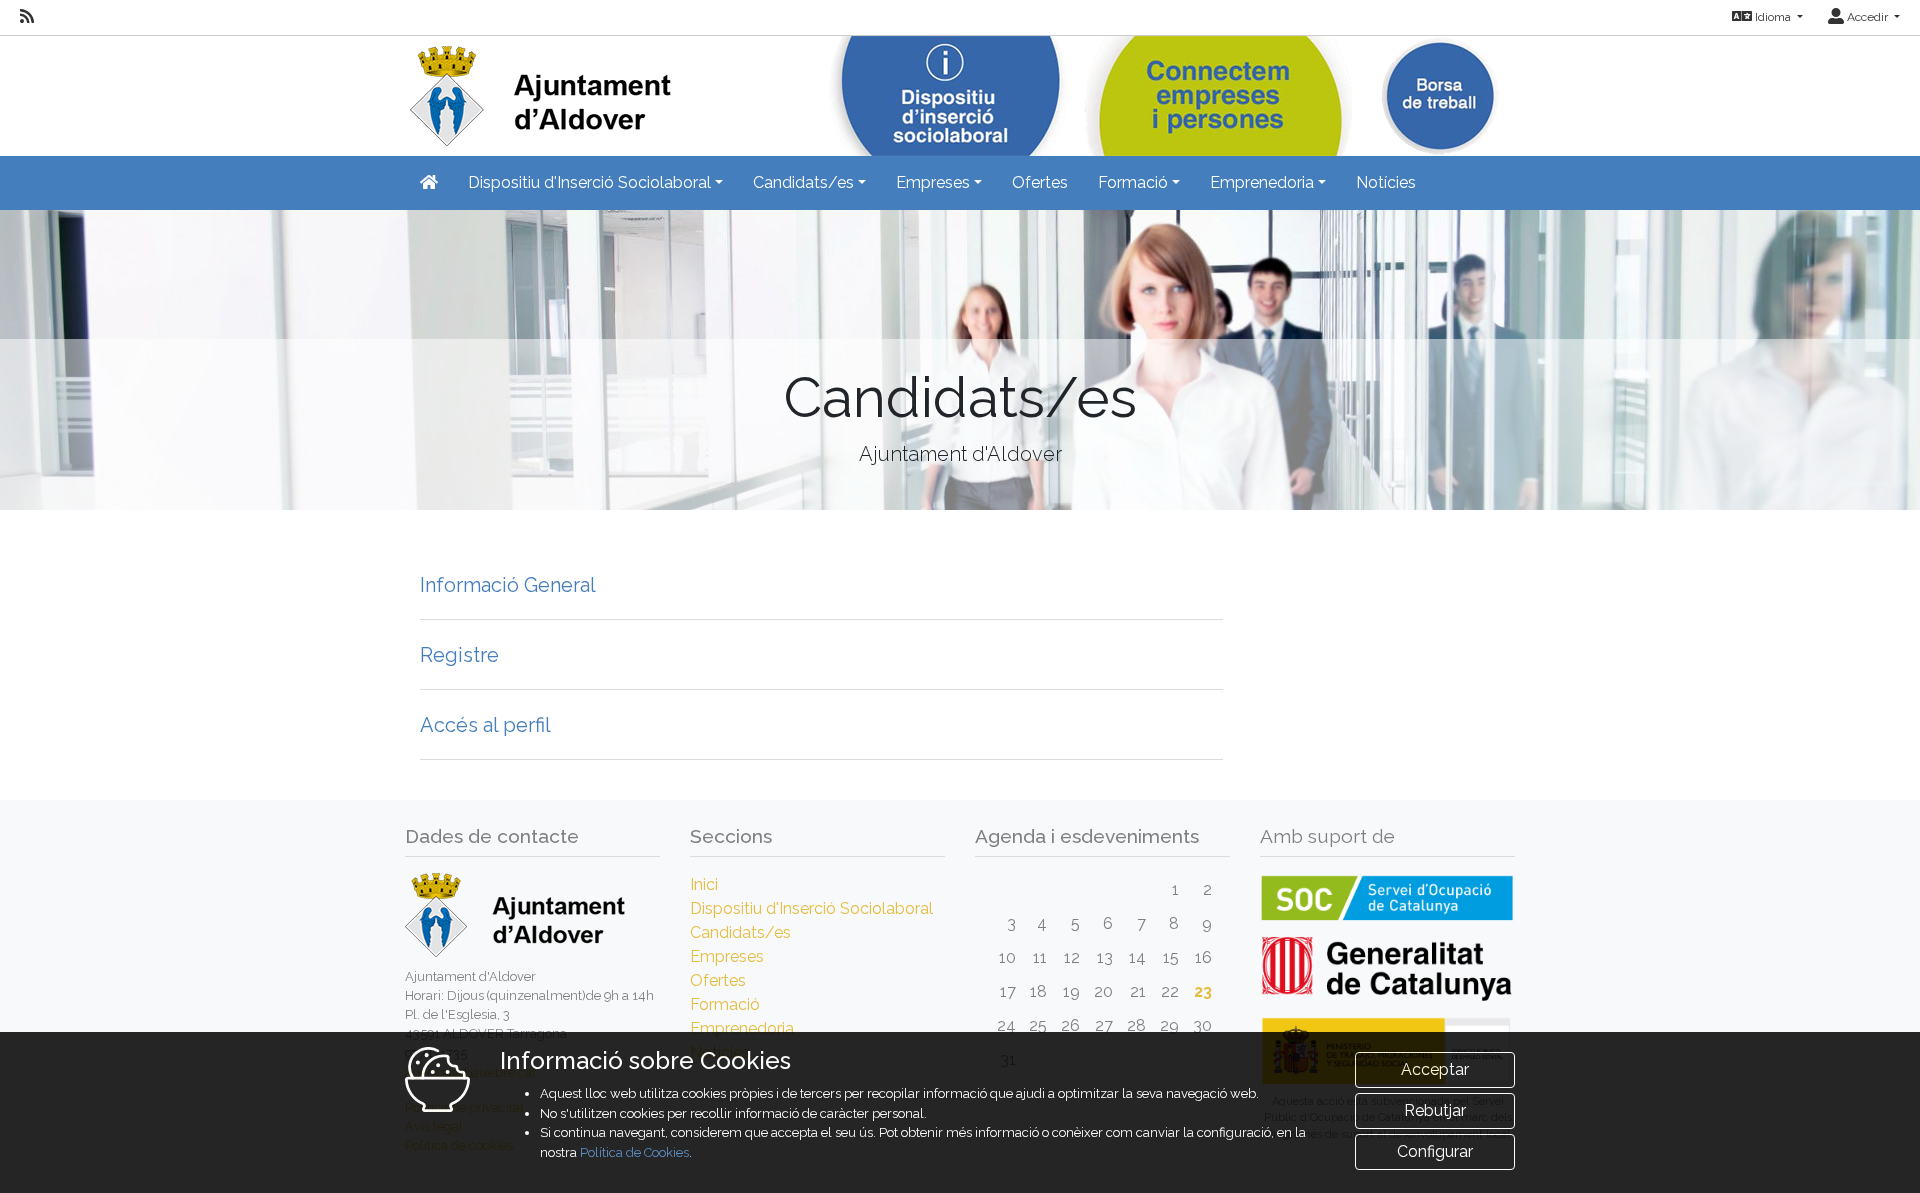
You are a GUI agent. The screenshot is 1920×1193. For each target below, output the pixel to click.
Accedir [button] (1867, 17)
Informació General (508, 585)
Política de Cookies (634, 1152)
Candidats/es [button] (803, 182)
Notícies (1386, 182)
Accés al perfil (485, 725)
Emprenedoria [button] (1262, 182)
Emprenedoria (742, 1028)
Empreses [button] (933, 182)
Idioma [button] (1773, 17)
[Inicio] (538, 89)
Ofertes (1040, 182)
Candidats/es (740, 932)
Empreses (727, 956)
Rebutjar (1435, 1110)
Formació (725, 1004)
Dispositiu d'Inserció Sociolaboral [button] (589, 182)
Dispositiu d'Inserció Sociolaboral (811, 908)
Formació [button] (1133, 182)
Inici (704, 884)
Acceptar (1435, 1069)
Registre (459, 655)
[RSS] (27, 17)
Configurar (1435, 1151)
